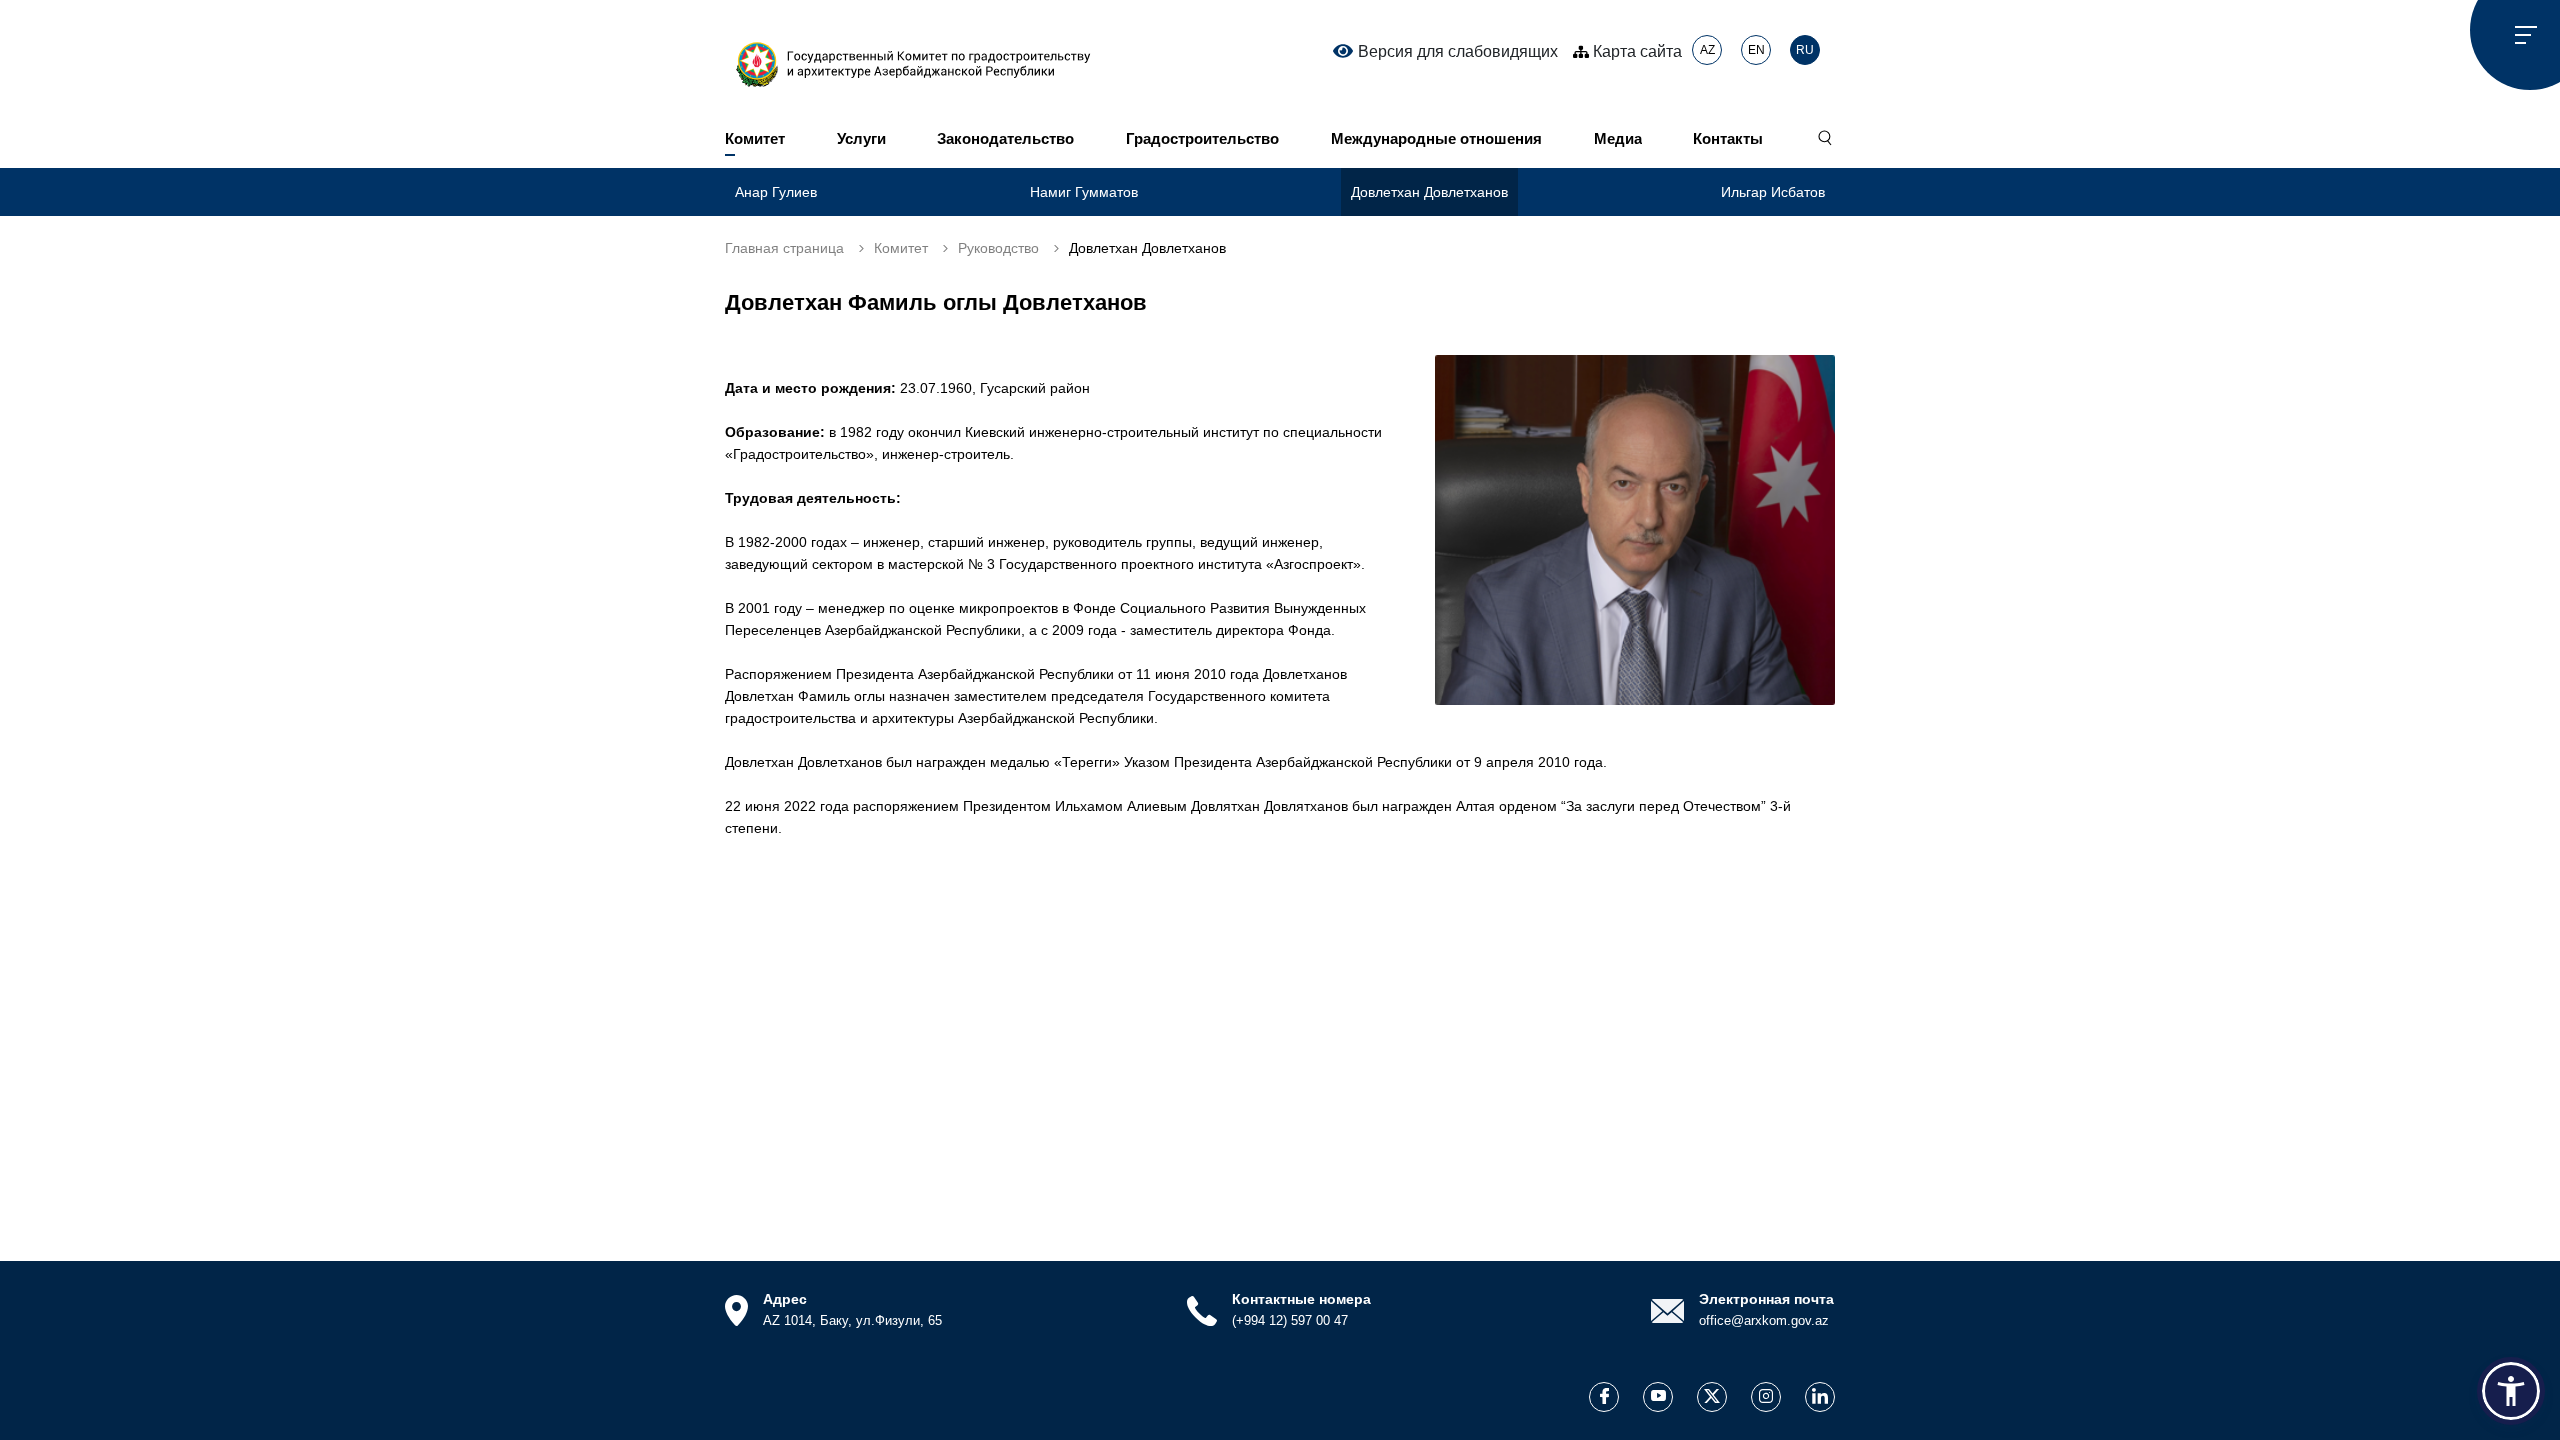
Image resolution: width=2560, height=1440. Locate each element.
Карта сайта (1635, 51)
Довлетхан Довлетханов (1429, 192)
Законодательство (1005, 138)
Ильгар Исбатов (1773, 192)
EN (1756, 50)
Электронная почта (1766, 1299)
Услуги (861, 138)
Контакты (1728, 138)
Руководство (998, 248)
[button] (2511, 1391)
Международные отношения (1436, 138)
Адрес (785, 1299)
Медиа (1618, 138)
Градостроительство (1202, 138)
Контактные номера (1301, 1299)
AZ (1707, 50)
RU (1805, 50)
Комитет (755, 138)
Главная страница (784, 248)
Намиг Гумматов (1084, 192)
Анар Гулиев (776, 192)
